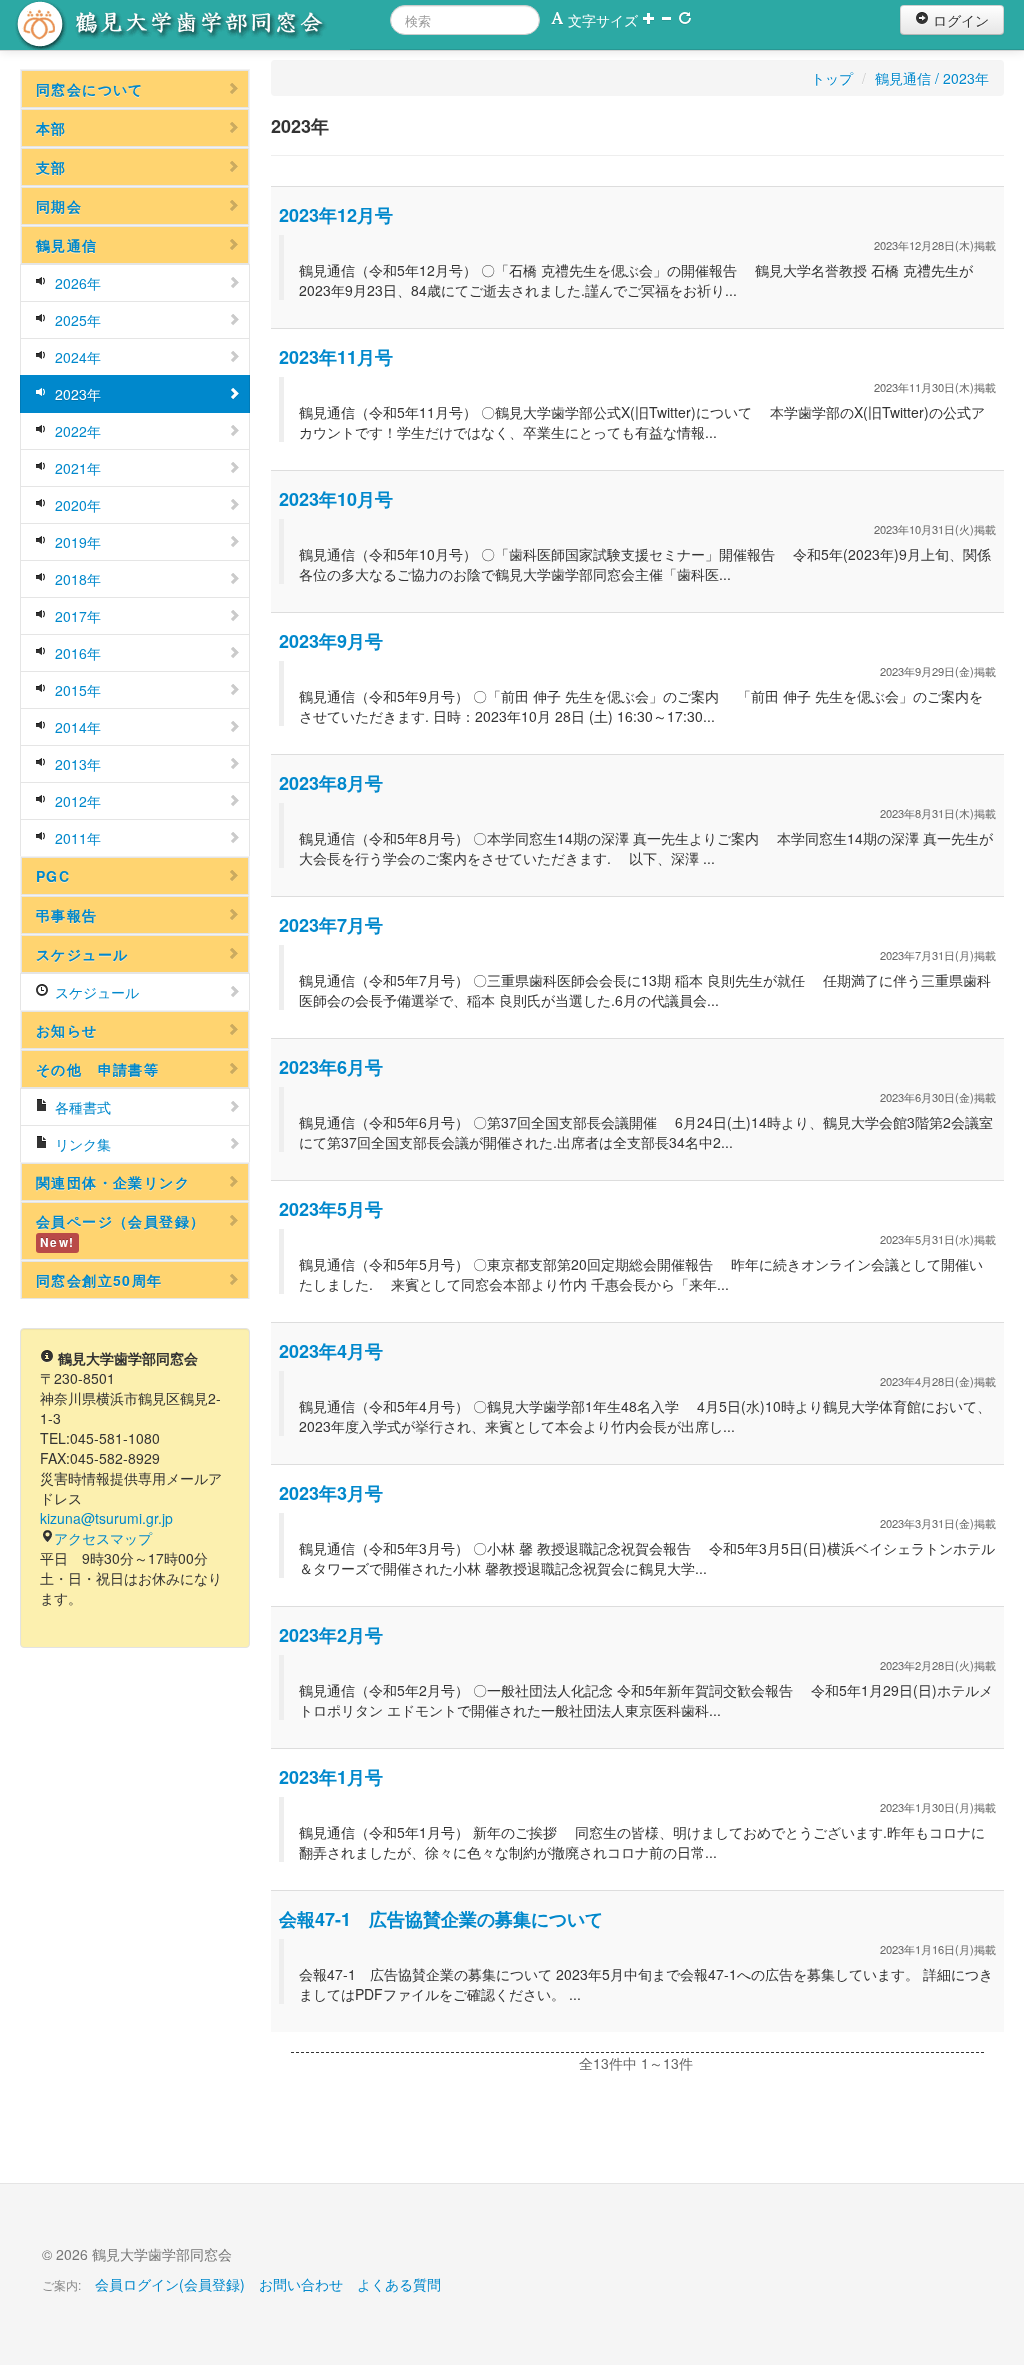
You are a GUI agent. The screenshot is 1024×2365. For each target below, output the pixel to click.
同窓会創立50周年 (99, 1280)
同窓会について (90, 89)
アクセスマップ (103, 1538)
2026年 (76, 283)
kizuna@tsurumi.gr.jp (106, 1518)
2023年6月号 (331, 1067)
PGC (53, 876)
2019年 (76, 542)
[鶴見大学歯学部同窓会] (195, 25)
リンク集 (81, 1144)
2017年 (76, 616)
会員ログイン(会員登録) (170, 2284)
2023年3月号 (331, 1493)
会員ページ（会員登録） (120, 1231)
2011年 (76, 838)
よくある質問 (399, 2284)
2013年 (76, 764)
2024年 (76, 357)
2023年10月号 (336, 499)
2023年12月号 (336, 215)
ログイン (959, 20)
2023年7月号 (331, 925)
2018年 (76, 579)
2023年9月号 (331, 641)
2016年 (76, 653)
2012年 (76, 801)
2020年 (76, 505)
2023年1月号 (331, 1777)
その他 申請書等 (97, 1069)
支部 (51, 167)
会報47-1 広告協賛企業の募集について (441, 1919)
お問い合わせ (301, 2284)
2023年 (76, 394)
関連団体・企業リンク (113, 1182)
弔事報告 (67, 915)
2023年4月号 (331, 1351)
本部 (51, 128)
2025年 (76, 320)
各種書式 (81, 1107)
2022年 (76, 431)
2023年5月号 (331, 1209)
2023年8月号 (331, 783)
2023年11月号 (336, 357)
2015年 (76, 690)
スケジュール (82, 954)
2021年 (76, 468)
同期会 (59, 206)
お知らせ (67, 1030)
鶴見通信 (67, 245)
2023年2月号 (331, 1635)
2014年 (76, 727)
